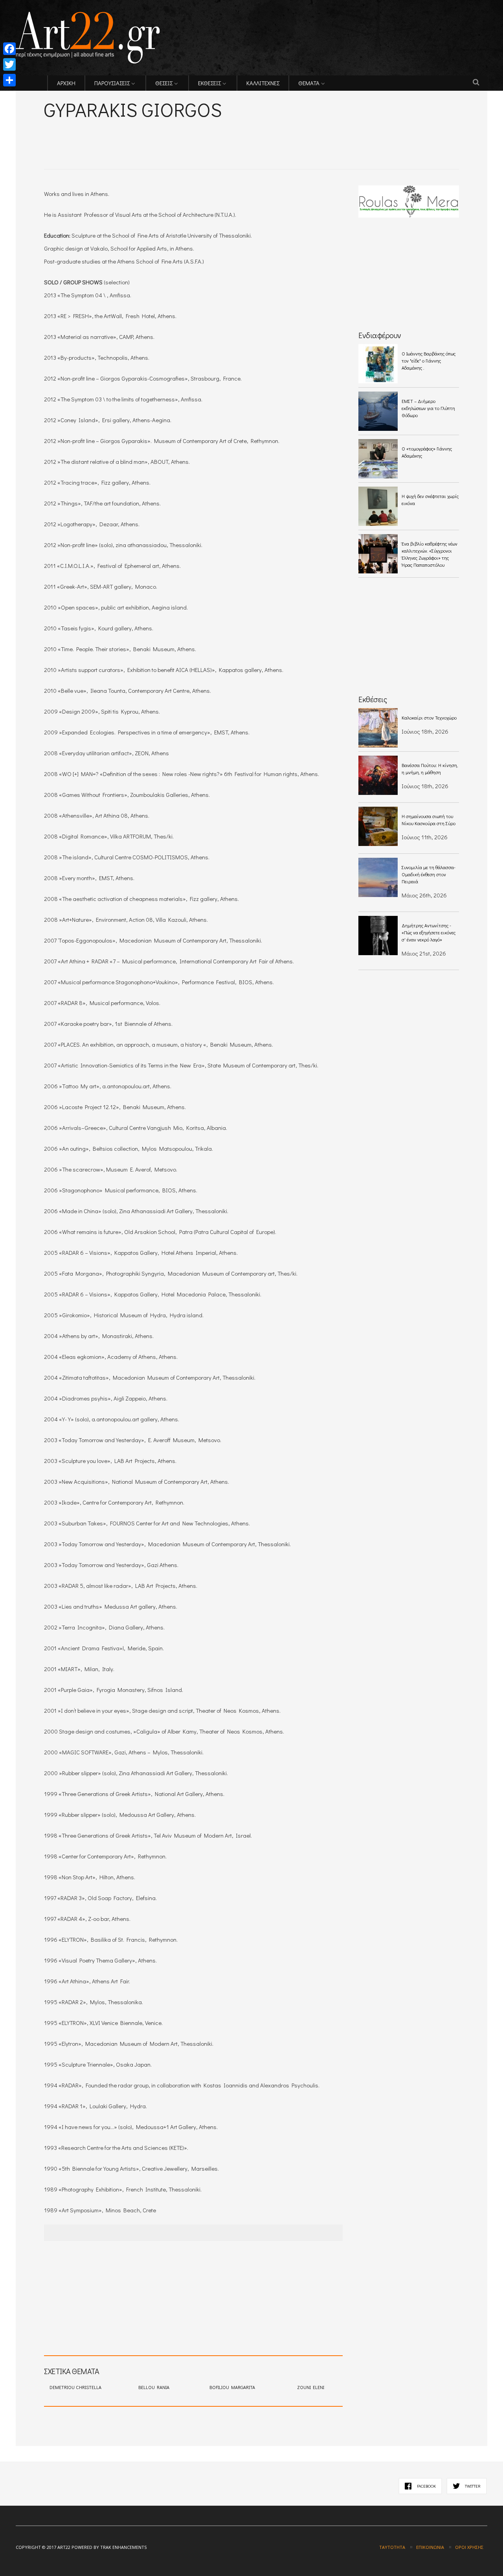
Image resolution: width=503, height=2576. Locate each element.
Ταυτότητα (392, 2547)
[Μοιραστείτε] (9, 80)
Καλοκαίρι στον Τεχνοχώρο (429, 718)
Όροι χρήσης (469, 2547)
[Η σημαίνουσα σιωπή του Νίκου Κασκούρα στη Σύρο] (378, 826)
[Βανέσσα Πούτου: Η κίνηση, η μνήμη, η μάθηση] (378, 775)
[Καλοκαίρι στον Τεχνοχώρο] (378, 728)
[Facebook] (9, 49)
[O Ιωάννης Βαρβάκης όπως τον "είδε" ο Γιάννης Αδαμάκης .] (378, 364)
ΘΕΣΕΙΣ (164, 83)
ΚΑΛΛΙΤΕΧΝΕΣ (263, 83)
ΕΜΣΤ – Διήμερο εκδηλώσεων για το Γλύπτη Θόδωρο (428, 408)
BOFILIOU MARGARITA (232, 2387)
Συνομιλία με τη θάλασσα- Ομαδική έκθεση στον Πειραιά (429, 874)
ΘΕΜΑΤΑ (309, 83)
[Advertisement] (136, 134)
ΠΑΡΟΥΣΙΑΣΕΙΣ (112, 83)
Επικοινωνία (430, 2547)
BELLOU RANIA (154, 2387)
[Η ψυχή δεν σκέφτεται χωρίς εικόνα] (378, 506)
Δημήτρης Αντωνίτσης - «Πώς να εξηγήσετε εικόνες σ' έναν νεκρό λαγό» (429, 932)
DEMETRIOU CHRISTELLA (75, 2387)
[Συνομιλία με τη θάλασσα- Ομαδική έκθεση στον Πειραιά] (378, 877)
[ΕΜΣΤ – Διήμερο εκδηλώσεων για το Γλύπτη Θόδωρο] (378, 411)
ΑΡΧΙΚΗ (66, 83)
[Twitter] (9, 64)
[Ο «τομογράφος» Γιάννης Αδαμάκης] (378, 459)
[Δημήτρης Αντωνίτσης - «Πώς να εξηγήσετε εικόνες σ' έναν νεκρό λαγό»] (378, 936)
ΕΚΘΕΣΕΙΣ (209, 83)
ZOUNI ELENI (311, 2387)
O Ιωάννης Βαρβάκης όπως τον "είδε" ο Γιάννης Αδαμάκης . (429, 361)
